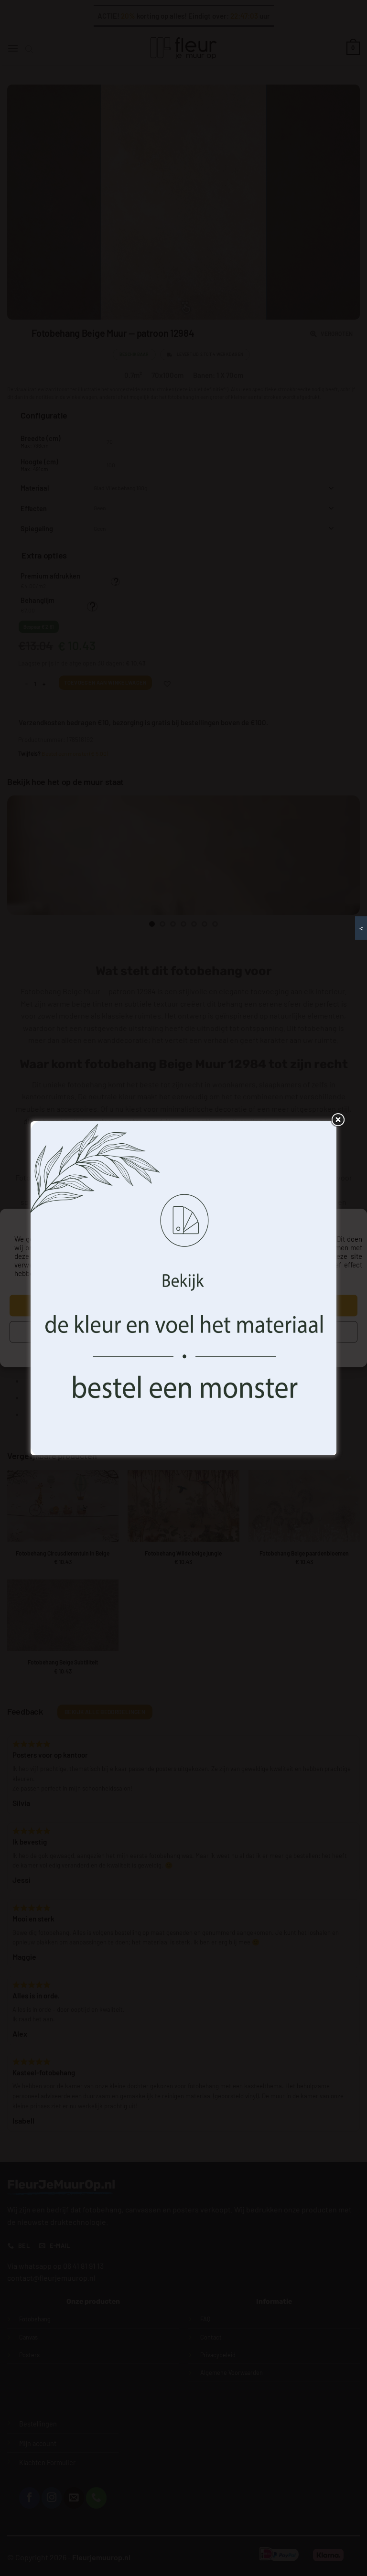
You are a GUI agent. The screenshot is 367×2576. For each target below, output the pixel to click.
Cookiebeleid (129, 1350)
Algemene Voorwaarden (226, 1350)
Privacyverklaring (171, 1350)
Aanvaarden (183, 1306)
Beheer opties (184, 1332)
